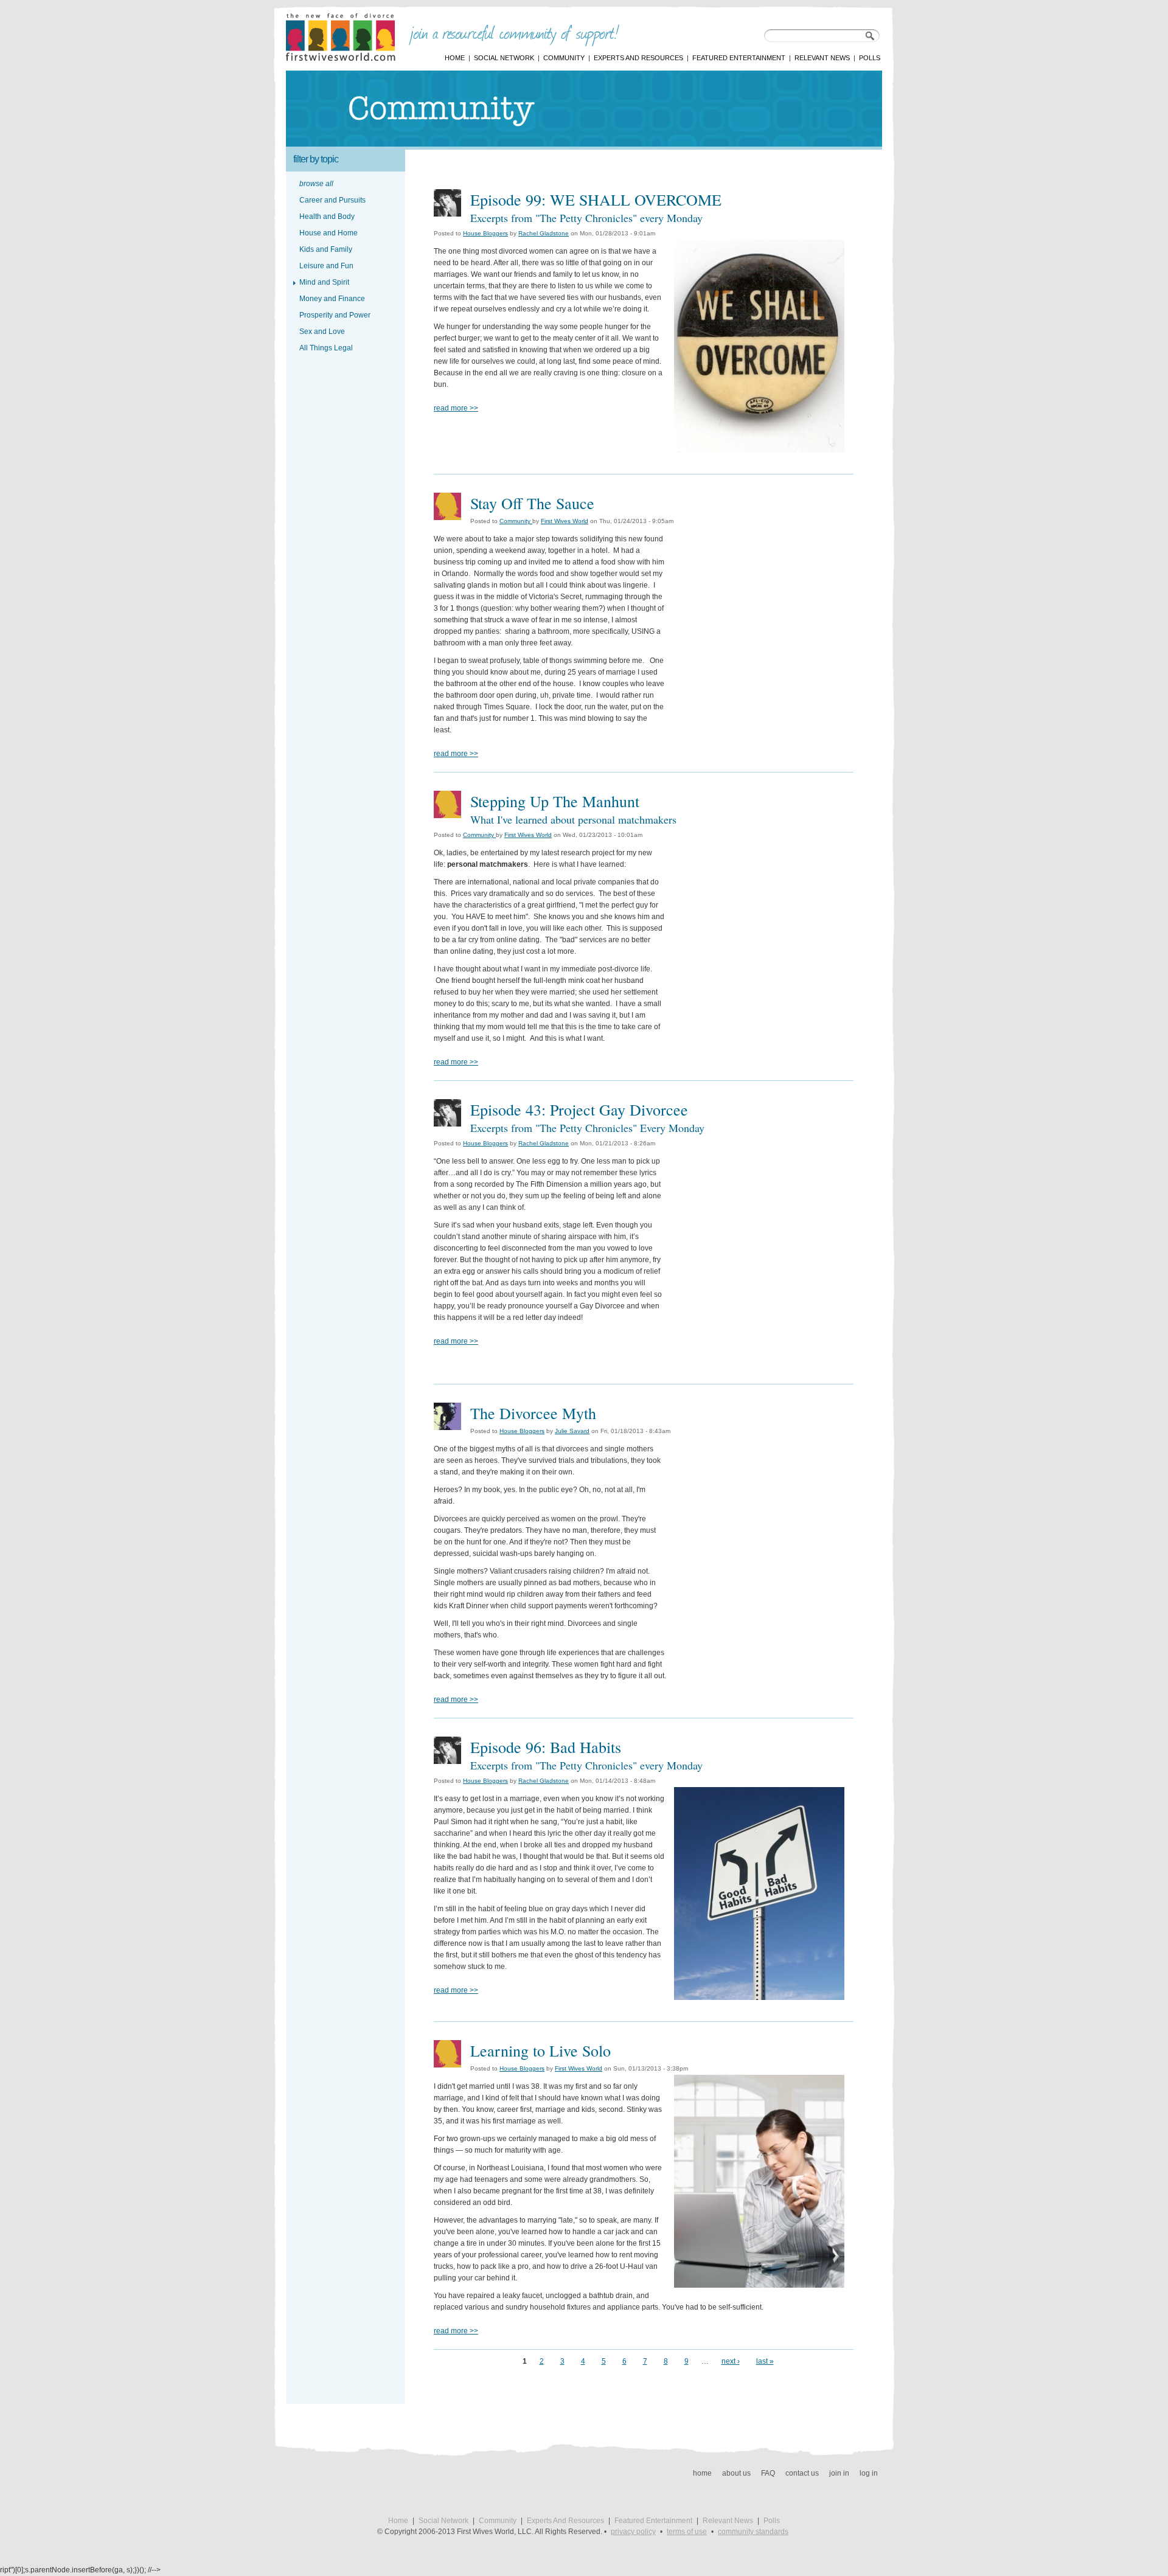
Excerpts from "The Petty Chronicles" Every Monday (587, 1128)
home (702, 2473)
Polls (870, 58)
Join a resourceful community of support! (514, 35)
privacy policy (633, 2532)
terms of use (687, 2532)
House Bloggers (485, 233)
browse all (316, 184)
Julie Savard (572, 1431)
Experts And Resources (638, 58)
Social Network (504, 58)
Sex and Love (322, 332)
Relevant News (822, 58)
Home (455, 58)
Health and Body (327, 217)
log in (869, 2473)
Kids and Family (326, 249)
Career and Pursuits (332, 200)
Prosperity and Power (335, 315)
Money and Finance (332, 299)
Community (564, 58)
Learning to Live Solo (541, 2050)
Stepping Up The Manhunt (555, 801)
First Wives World (565, 521)
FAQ (768, 2473)
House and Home (328, 233)
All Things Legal (326, 348)
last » (765, 2361)
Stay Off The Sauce (532, 503)
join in (839, 2473)
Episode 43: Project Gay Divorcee (579, 1109)
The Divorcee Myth (533, 1413)
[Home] (341, 58)
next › (731, 2361)
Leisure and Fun (326, 266)
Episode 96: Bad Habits (546, 1747)
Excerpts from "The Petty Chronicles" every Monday (586, 218)
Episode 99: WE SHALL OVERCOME (596, 200)
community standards (753, 2532)
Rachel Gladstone (544, 233)
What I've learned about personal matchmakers (573, 819)
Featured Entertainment (739, 58)
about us (736, 2473)
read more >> (456, 408)
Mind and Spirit (324, 282)
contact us (802, 2473)
